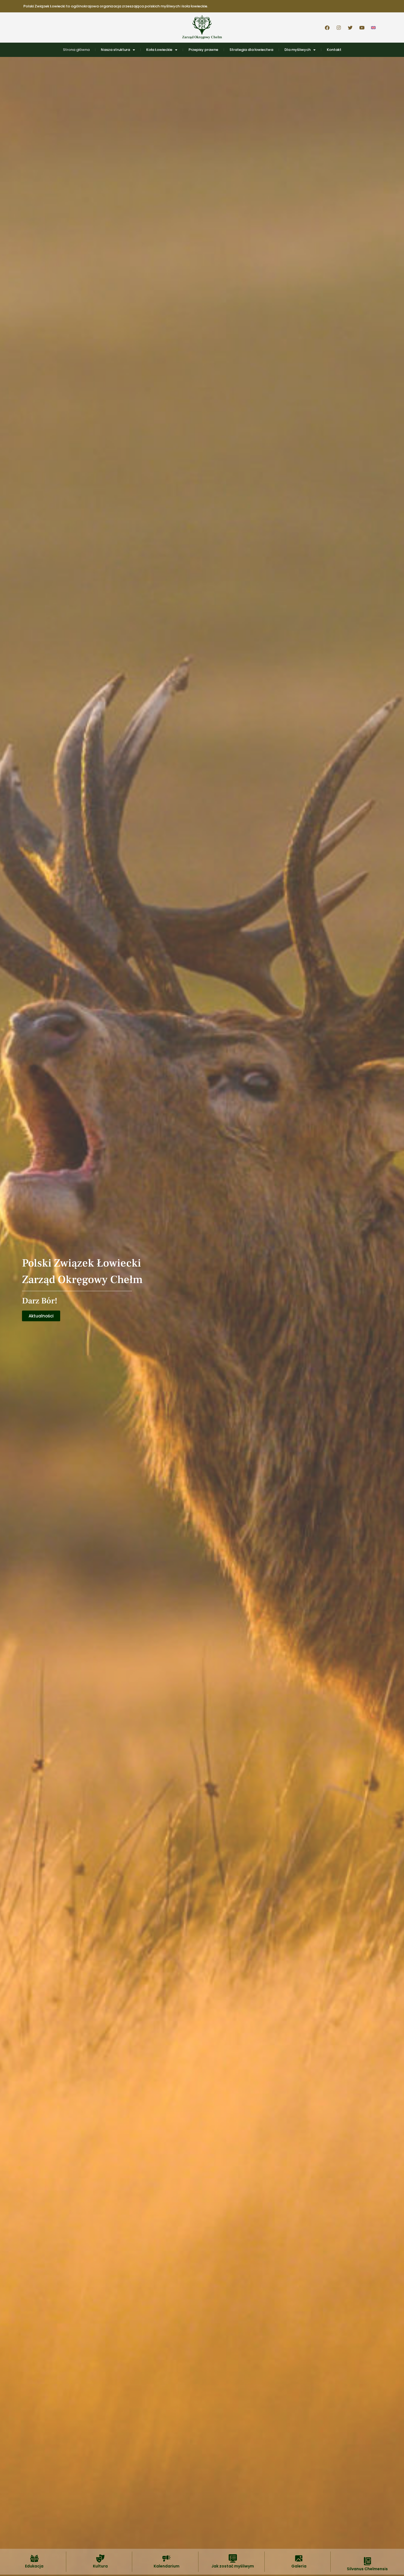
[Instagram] (339, 28)
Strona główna (76, 50)
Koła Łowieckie (159, 50)
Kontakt (334, 50)
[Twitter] (350, 28)
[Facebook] (327, 28)
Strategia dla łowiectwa (251, 50)
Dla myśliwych (298, 50)
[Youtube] (362, 28)
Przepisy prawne (203, 50)
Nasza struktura (115, 50)
